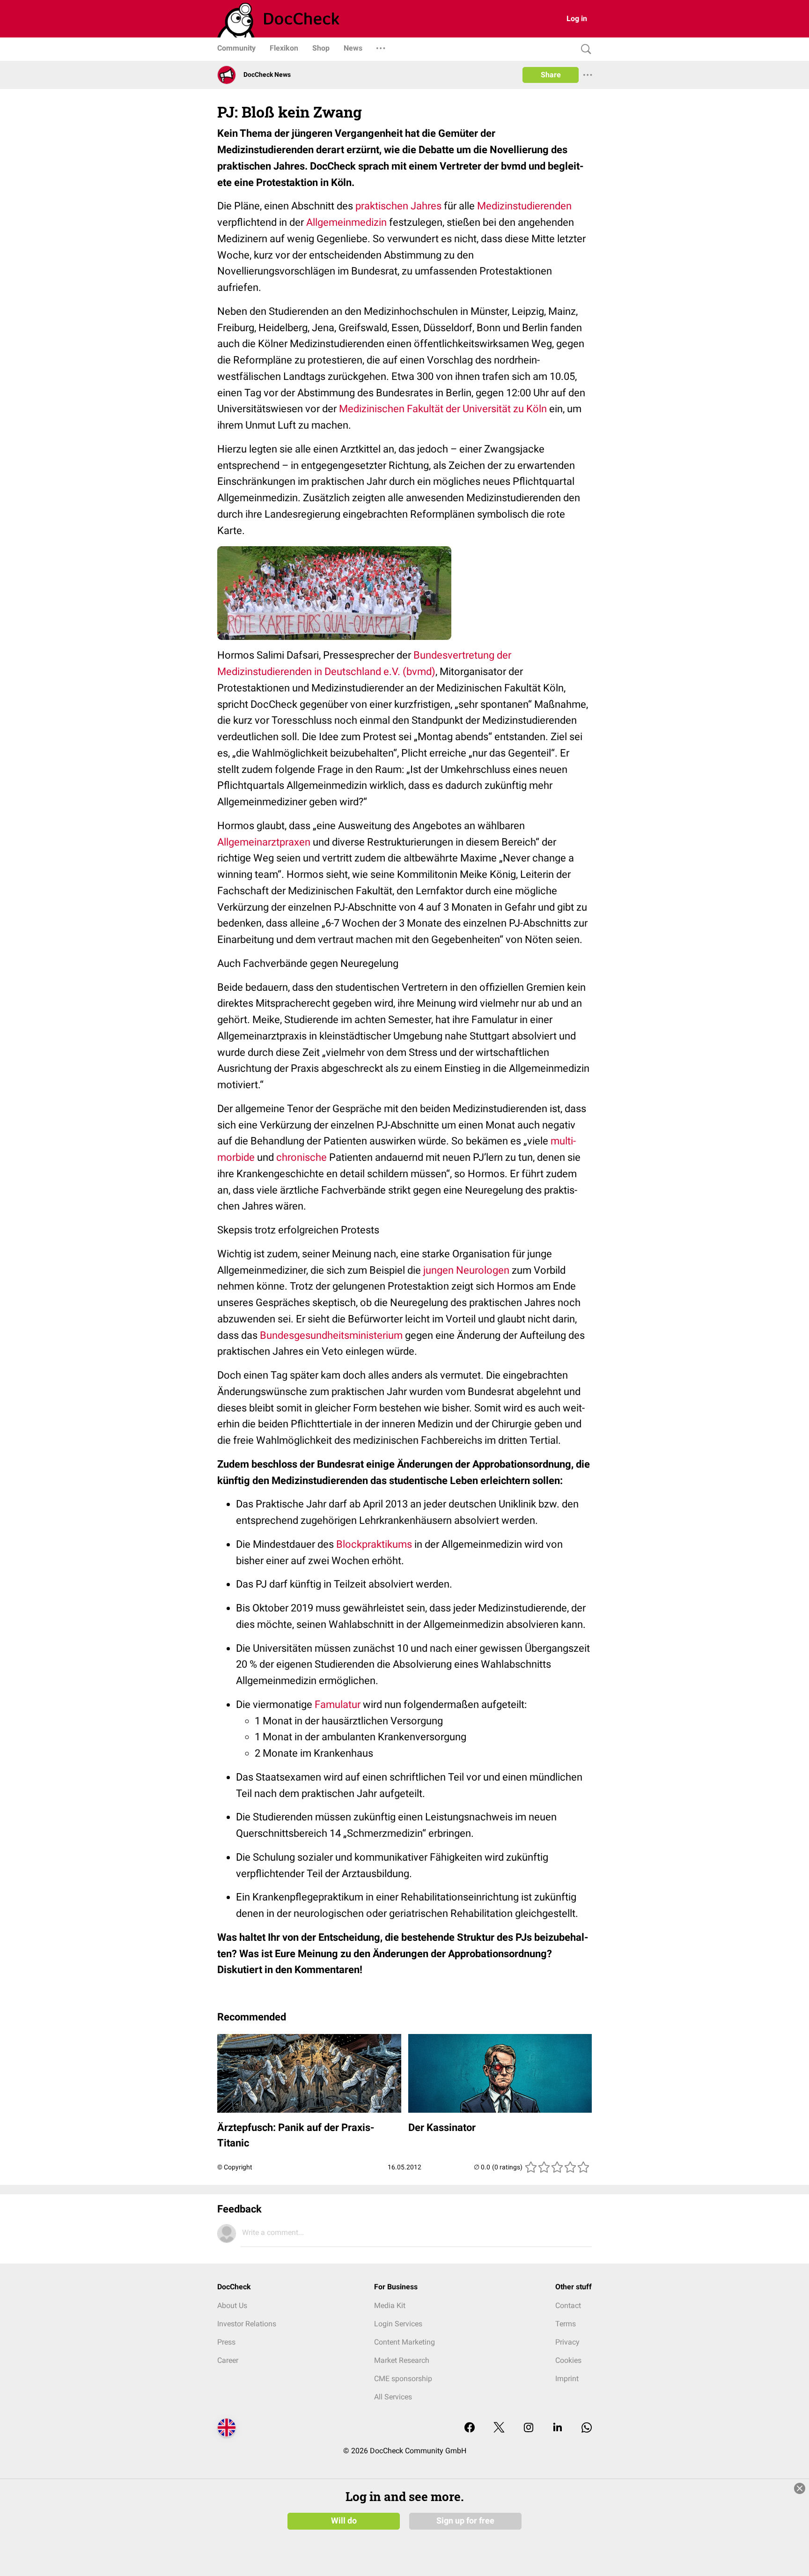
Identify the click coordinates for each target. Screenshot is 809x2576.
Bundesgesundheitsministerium (331, 1335)
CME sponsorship (403, 2379)
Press (226, 2342)
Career (228, 2360)
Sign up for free (465, 2521)
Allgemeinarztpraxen (264, 842)
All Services (393, 2397)
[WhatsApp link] (587, 2428)
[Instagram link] (529, 2428)
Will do (344, 2521)
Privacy (567, 2342)
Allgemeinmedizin (346, 222)
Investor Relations (247, 2324)
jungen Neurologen (466, 1270)
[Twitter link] (499, 2428)
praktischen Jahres (398, 206)
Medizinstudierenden (524, 206)
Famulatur (338, 1704)
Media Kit (390, 2305)
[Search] (584, 49)
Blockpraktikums (374, 1544)
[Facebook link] (470, 2428)
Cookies (568, 2360)
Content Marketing (404, 2342)
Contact (568, 2305)
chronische (302, 1157)
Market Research (402, 2360)
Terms (566, 2324)
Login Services (398, 2324)
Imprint (567, 2379)
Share (551, 75)
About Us (232, 2305)
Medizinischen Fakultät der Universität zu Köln (443, 409)
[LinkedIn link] (558, 2428)
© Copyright (235, 2167)
